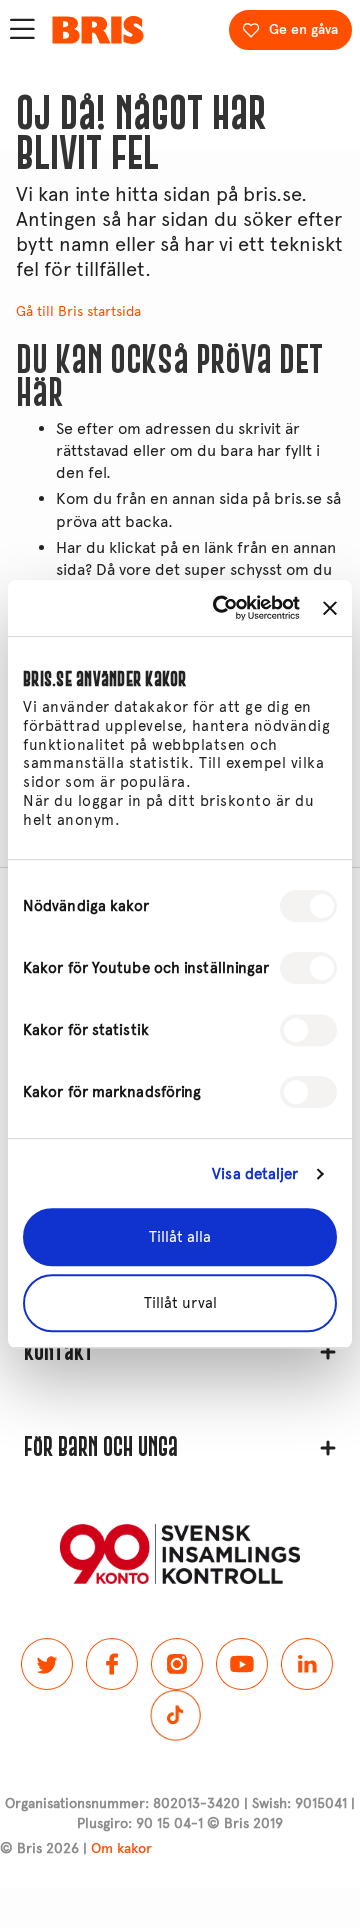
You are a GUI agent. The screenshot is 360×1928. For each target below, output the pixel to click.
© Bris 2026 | (76, 1848)
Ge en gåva (303, 29)
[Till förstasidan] (98, 30)
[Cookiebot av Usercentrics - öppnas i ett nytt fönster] (222, 608)
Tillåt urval (180, 1303)
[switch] (308, 968)
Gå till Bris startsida (78, 311)
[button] (180, 1352)
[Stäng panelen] (330, 608)
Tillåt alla (180, 1237)
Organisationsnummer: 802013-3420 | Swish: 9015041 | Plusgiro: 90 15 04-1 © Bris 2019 (180, 1813)
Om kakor (121, 1848)
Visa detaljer (255, 1174)
